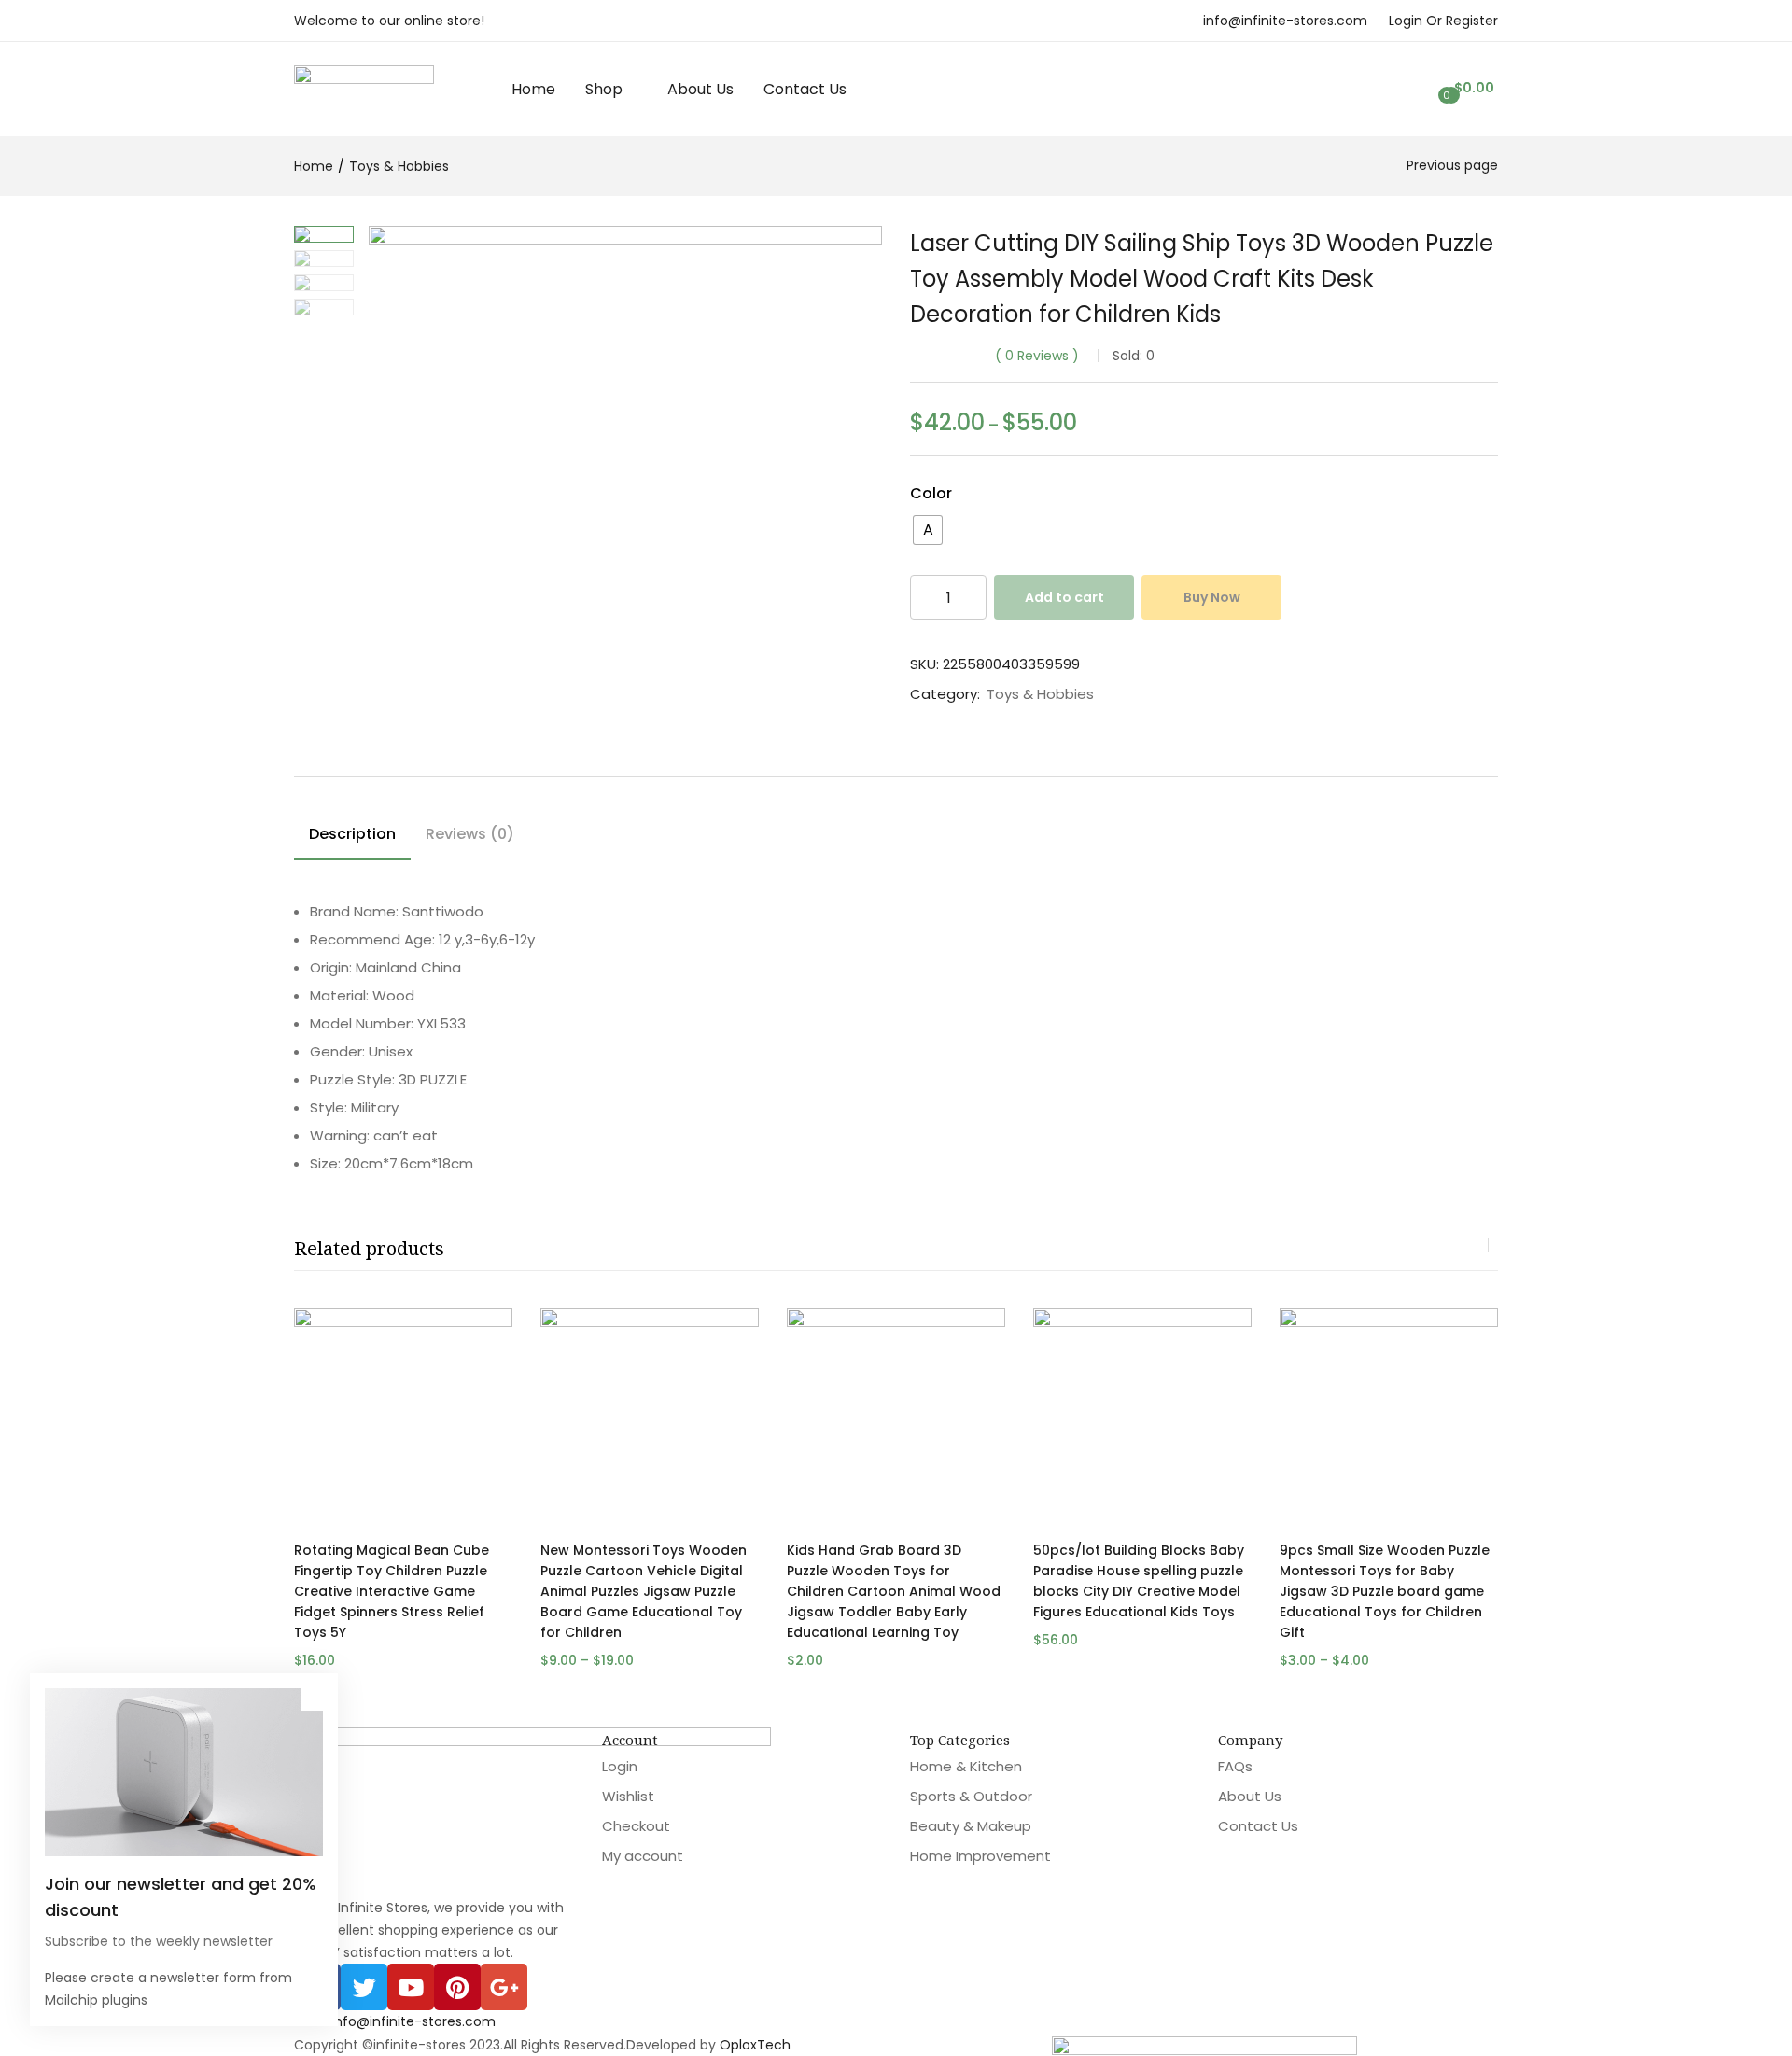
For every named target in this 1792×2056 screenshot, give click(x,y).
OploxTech (755, 2045)
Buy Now (1212, 597)
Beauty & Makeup (971, 1826)
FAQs (1235, 1766)
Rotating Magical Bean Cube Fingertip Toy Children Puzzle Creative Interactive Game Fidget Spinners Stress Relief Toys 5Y (392, 1591)
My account (643, 1856)
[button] (1472, 88)
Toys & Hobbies (399, 166)
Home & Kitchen (966, 1766)
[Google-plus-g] (504, 1987)
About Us (700, 89)
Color (931, 493)
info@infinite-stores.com (1285, 21)
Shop (606, 89)
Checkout (636, 1826)
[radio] (928, 530)
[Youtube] (411, 1987)
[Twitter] (364, 1987)
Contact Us (805, 89)
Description (352, 834)
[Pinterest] (457, 1987)
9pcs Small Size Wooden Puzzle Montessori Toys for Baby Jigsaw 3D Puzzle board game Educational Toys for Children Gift (1385, 1591)
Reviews (1037, 356)
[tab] (352, 837)
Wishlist (628, 1796)
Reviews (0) (470, 834)
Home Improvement (980, 1856)
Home (533, 89)
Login (620, 1766)
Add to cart (1064, 597)
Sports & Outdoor (971, 1796)
